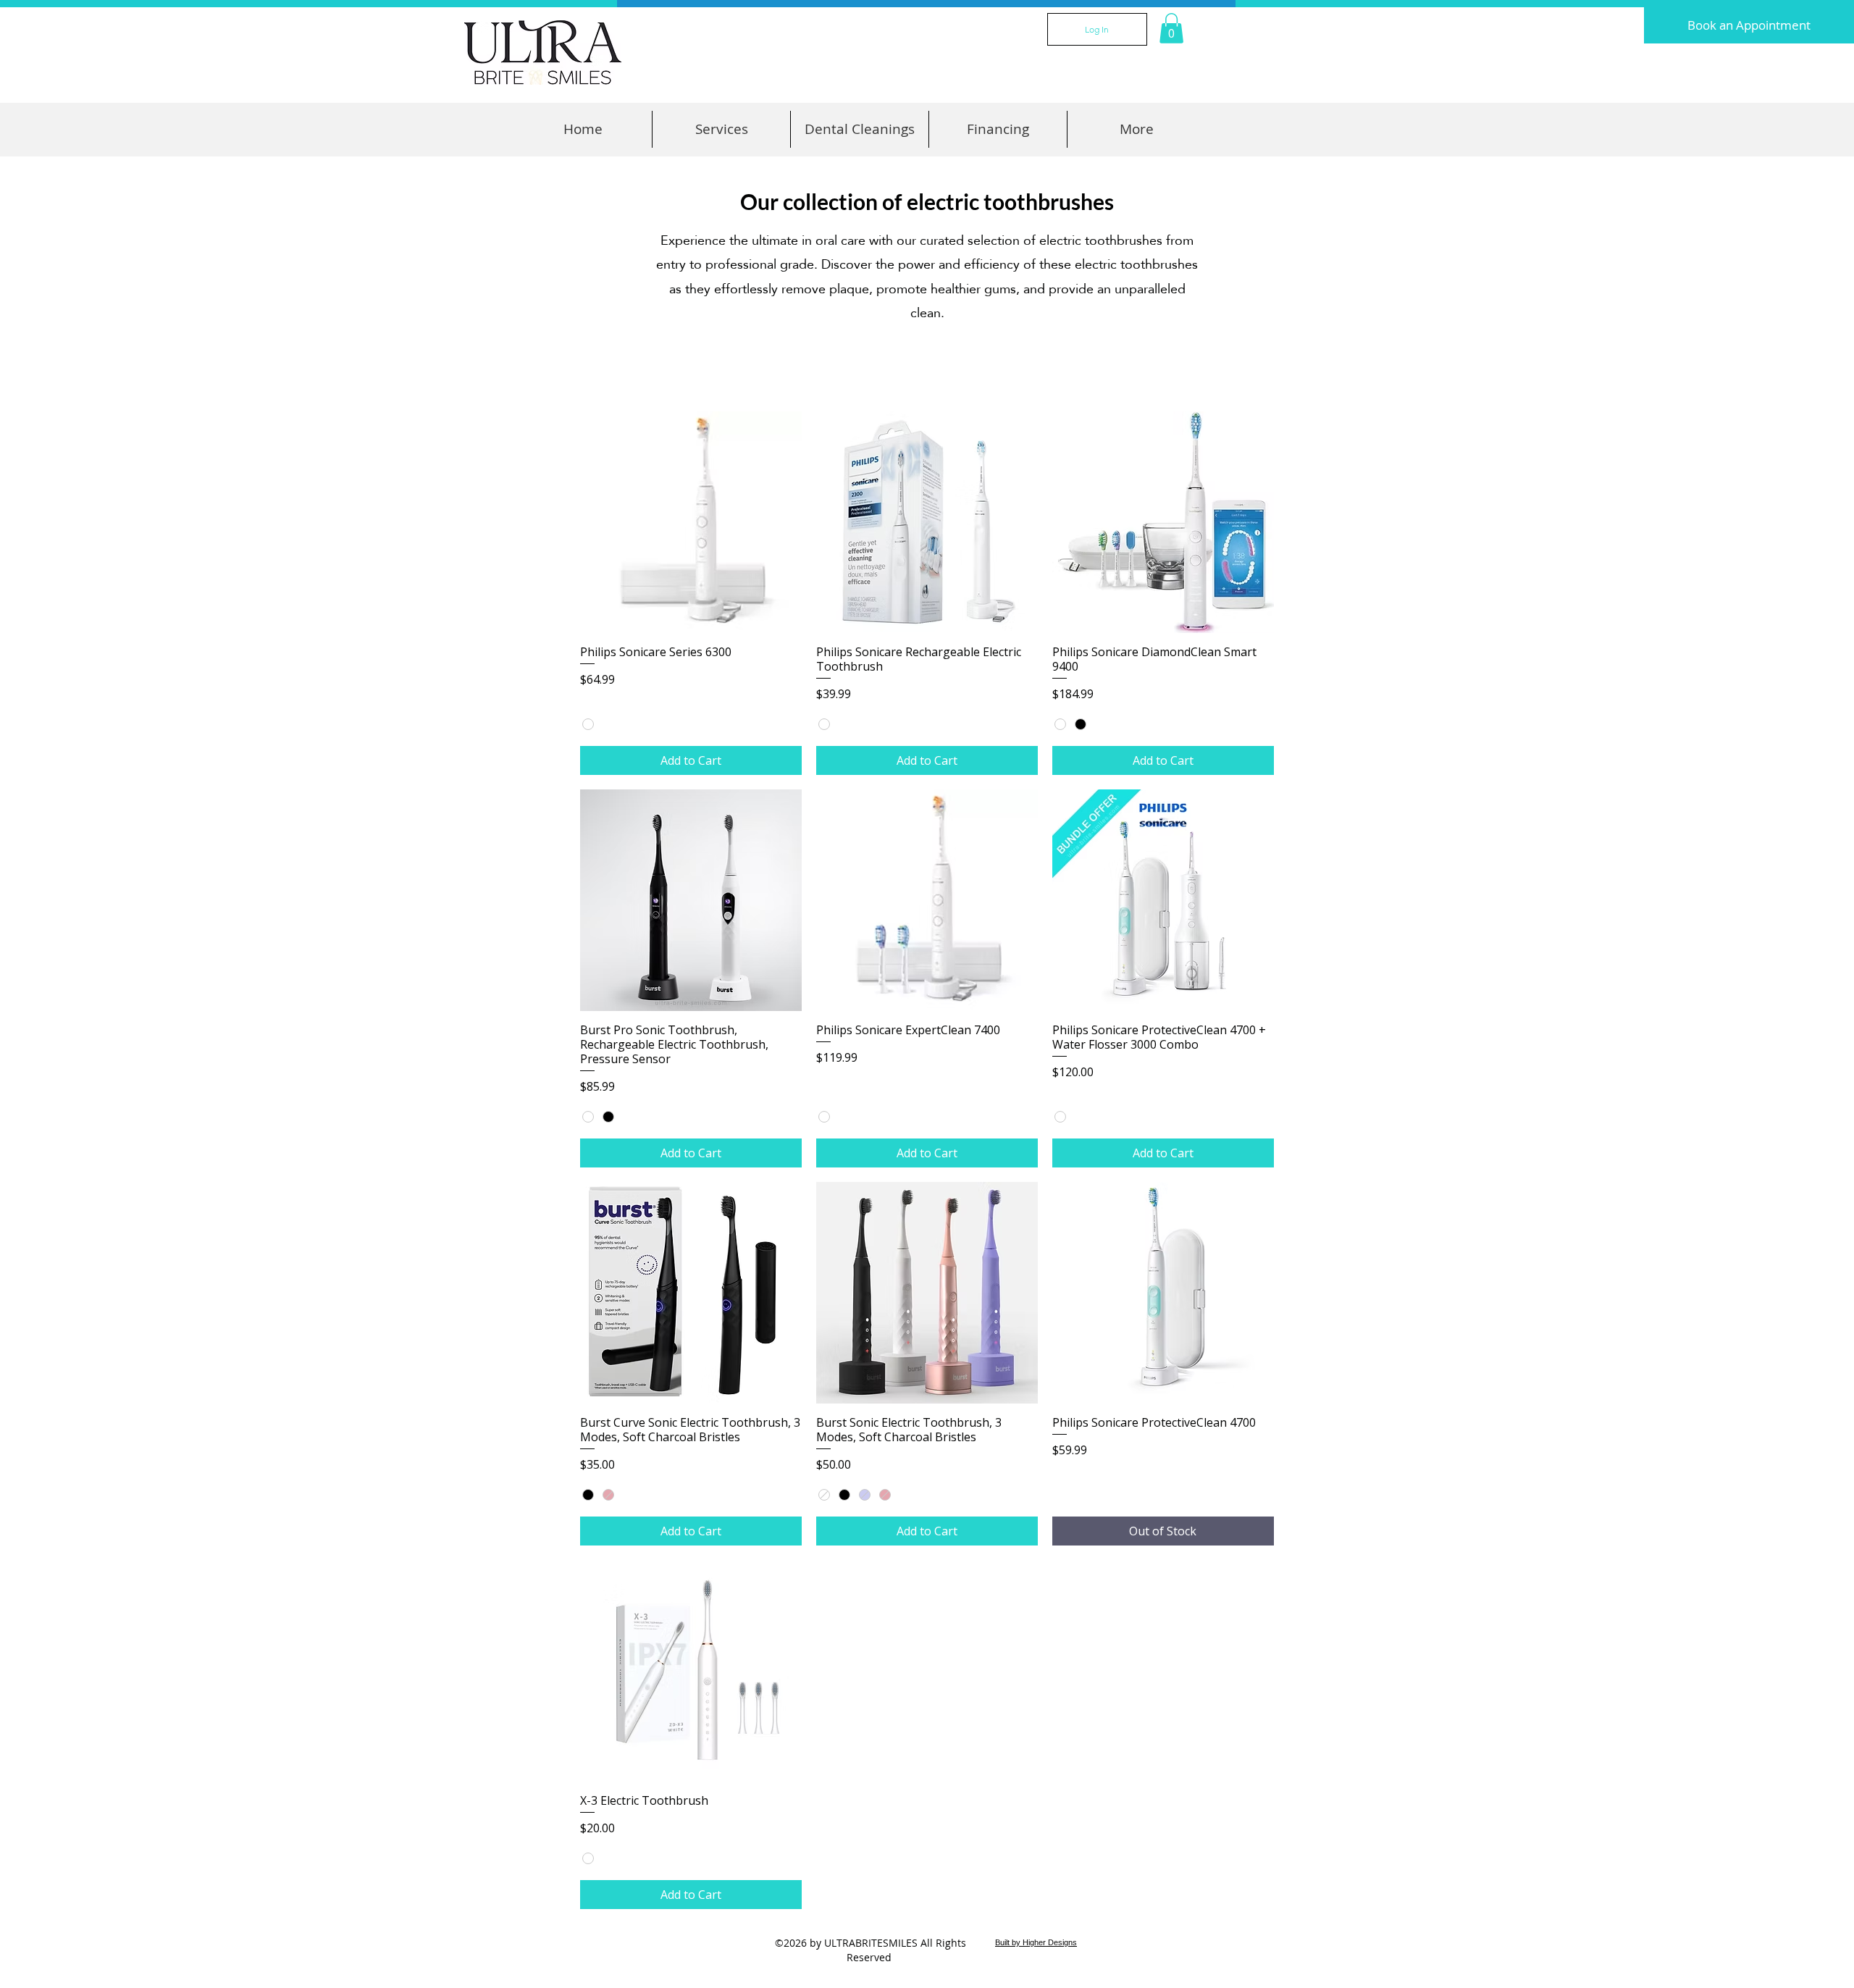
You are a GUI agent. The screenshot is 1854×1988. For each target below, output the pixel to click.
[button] (1171, 28)
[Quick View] (691, 522)
